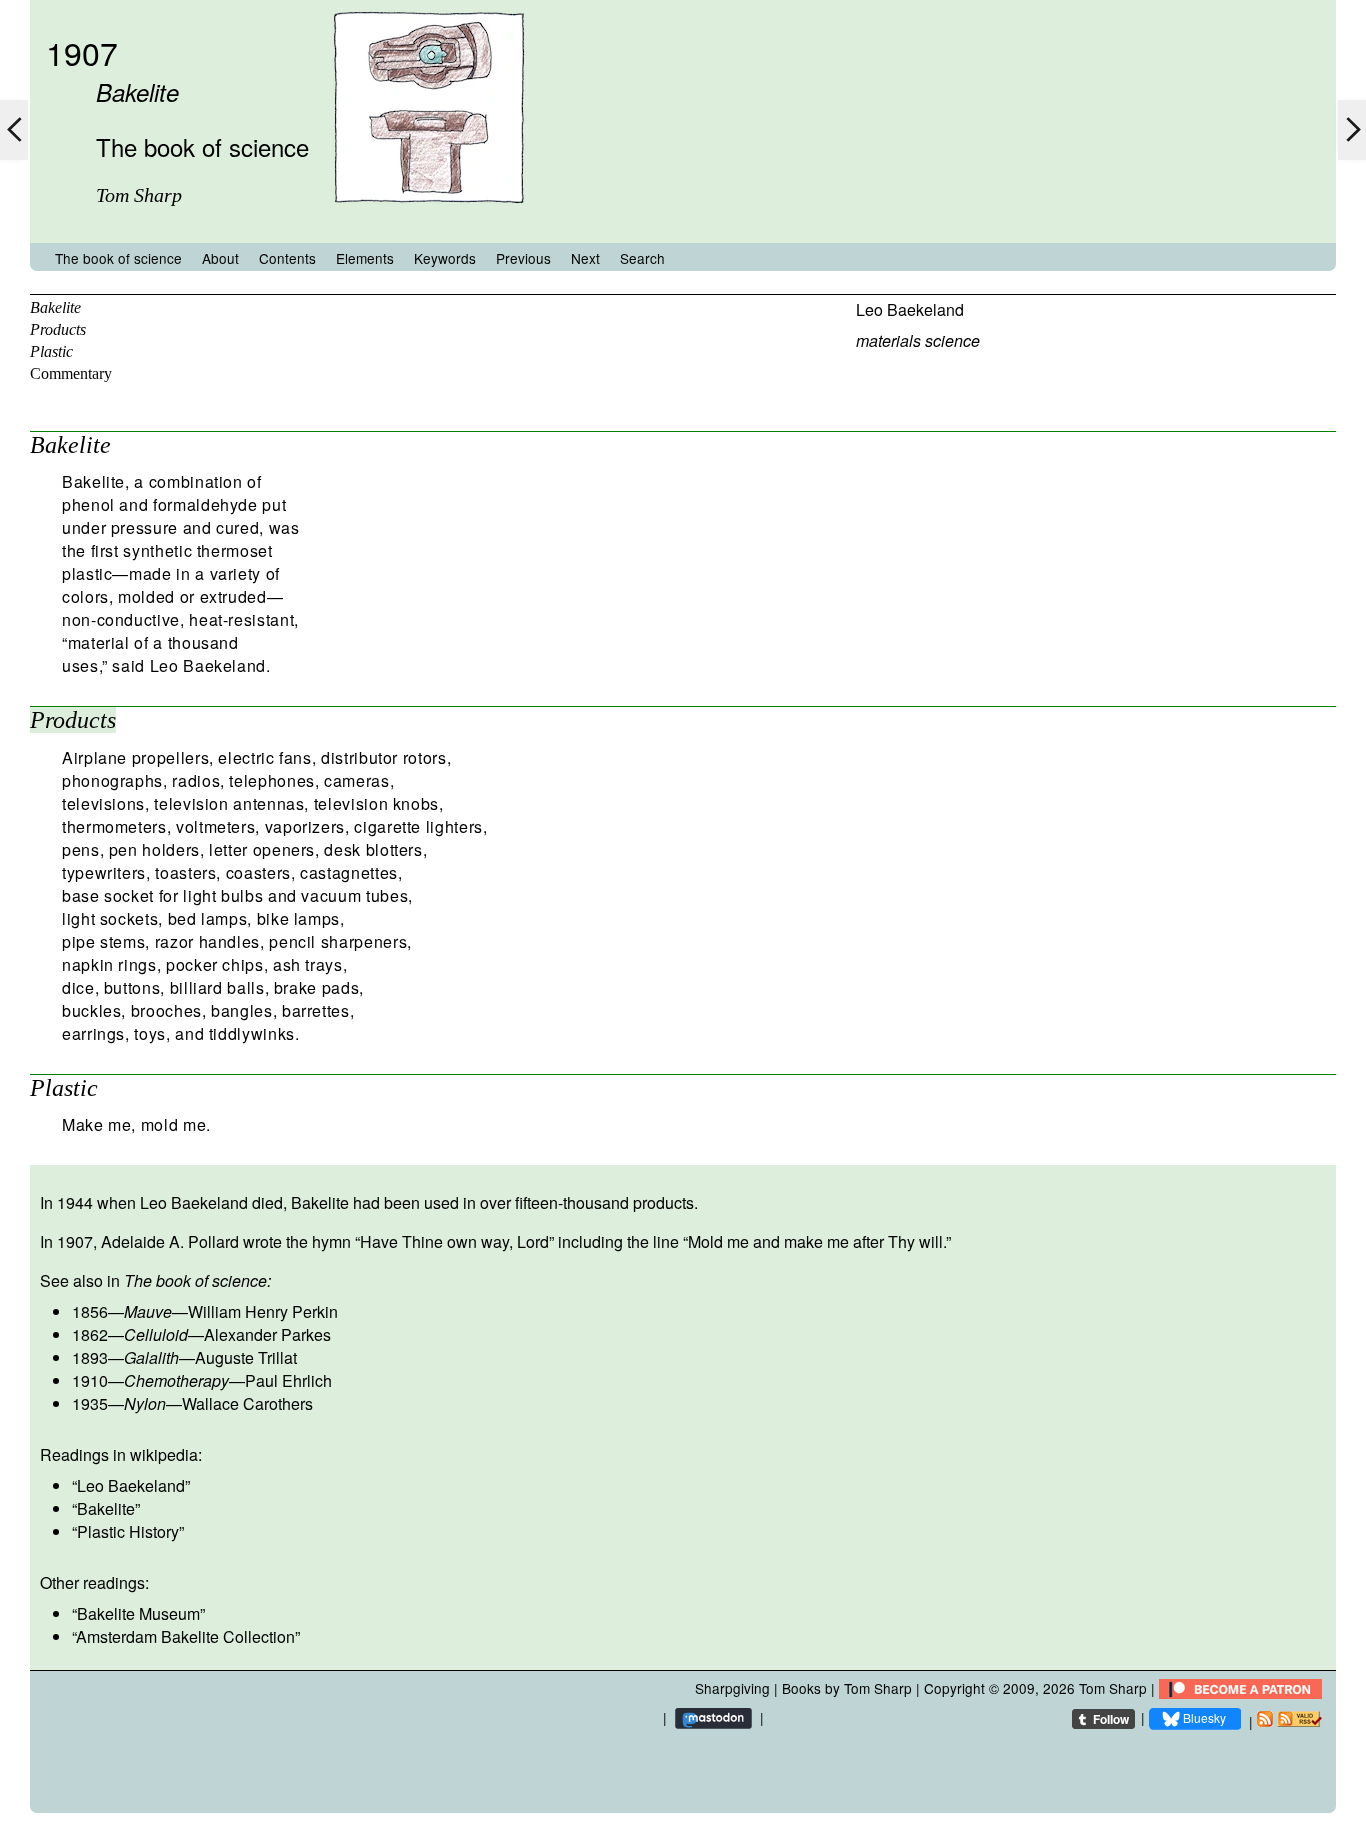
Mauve (148, 1311)
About (220, 258)
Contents (287, 258)
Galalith (151, 1357)
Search (642, 258)
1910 (90, 1380)
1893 (90, 1357)
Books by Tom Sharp (847, 1688)
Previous (523, 258)
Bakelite (55, 307)
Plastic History (128, 1531)
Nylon (145, 1403)
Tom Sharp (1113, 1688)
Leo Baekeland (910, 309)
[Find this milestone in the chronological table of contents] (429, 223)
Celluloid (156, 1334)
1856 (90, 1311)
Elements (365, 258)
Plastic (51, 351)
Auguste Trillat (246, 1357)
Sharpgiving (732, 1688)
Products (58, 329)
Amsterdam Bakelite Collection (185, 1636)
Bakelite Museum (138, 1613)
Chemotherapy (176, 1380)
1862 (90, 1334)
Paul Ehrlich (288, 1380)
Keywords (445, 258)
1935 (90, 1403)
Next (585, 258)
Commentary (71, 373)
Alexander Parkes (267, 1334)
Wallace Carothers (247, 1403)
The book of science (118, 258)
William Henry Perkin (263, 1311)
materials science (918, 340)
